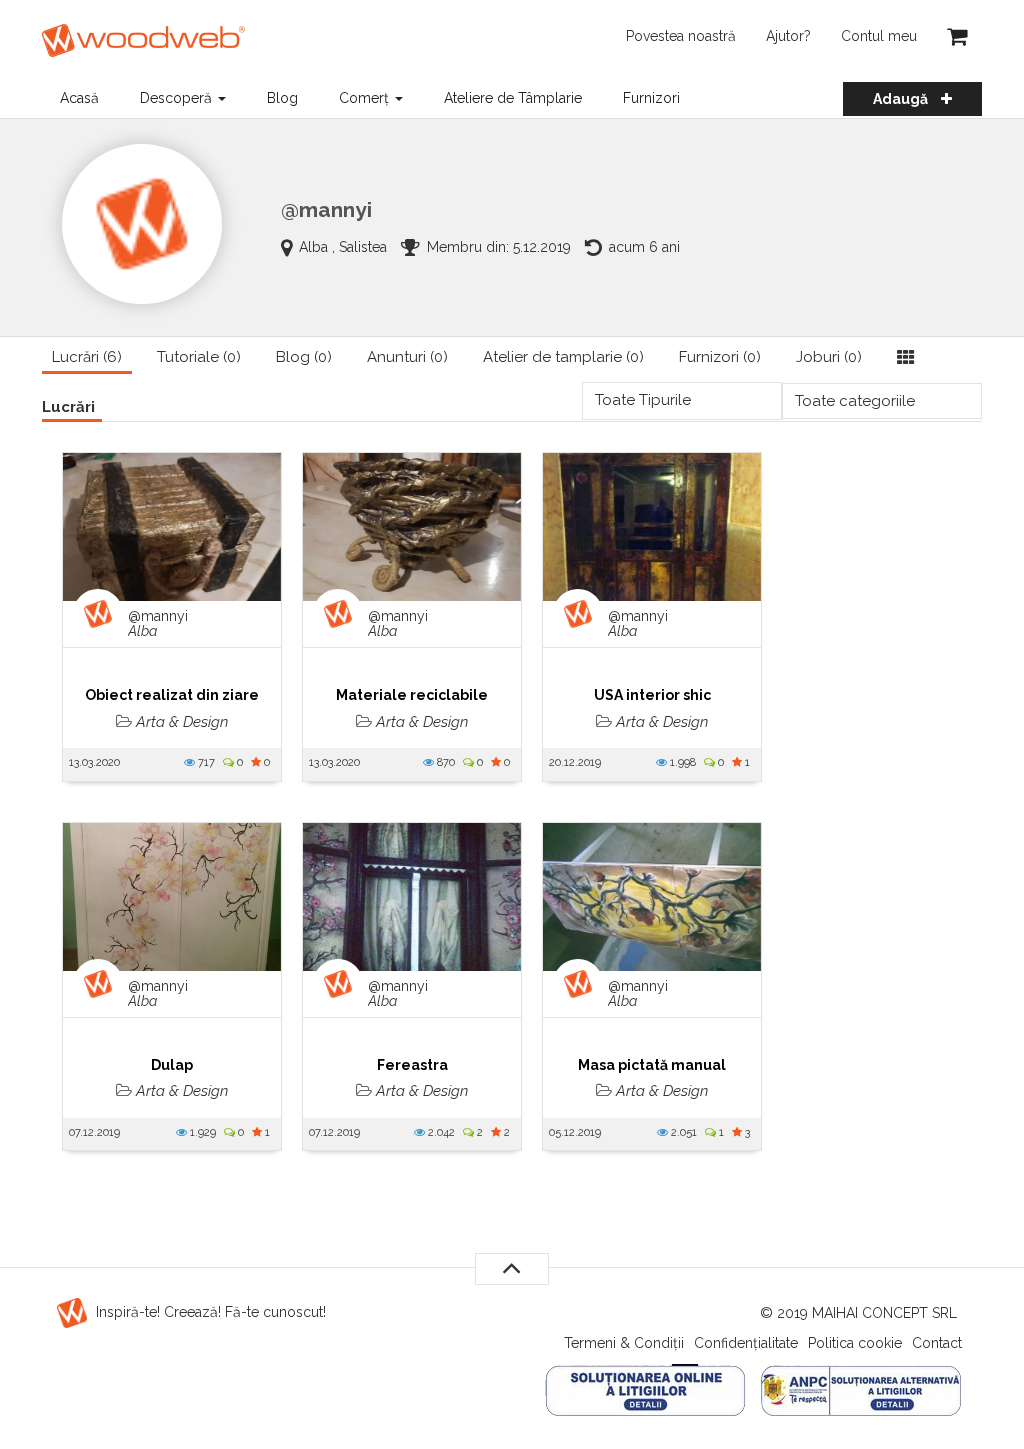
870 (444, 762)
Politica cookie (855, 1343)
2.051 (682, 1132)
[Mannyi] (142, 224)
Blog (282, 98)
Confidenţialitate (746, 1343)
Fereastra (412, 1065)
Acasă (79, 98)
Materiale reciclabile (412, 695)
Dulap (172, 1065)
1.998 (681, 762)
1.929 (201, 1132)
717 (205, 762)
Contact (937, 1343)
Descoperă (178, 98)
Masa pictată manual (652, 1065)
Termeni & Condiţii (624, 1343)
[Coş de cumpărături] (957, 36)
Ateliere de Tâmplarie (513, 98)
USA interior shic (652, 695)
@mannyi (158, 624)
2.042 (440, 1132)
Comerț (366, 98)
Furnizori (651, 98)
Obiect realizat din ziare (172, 695)
